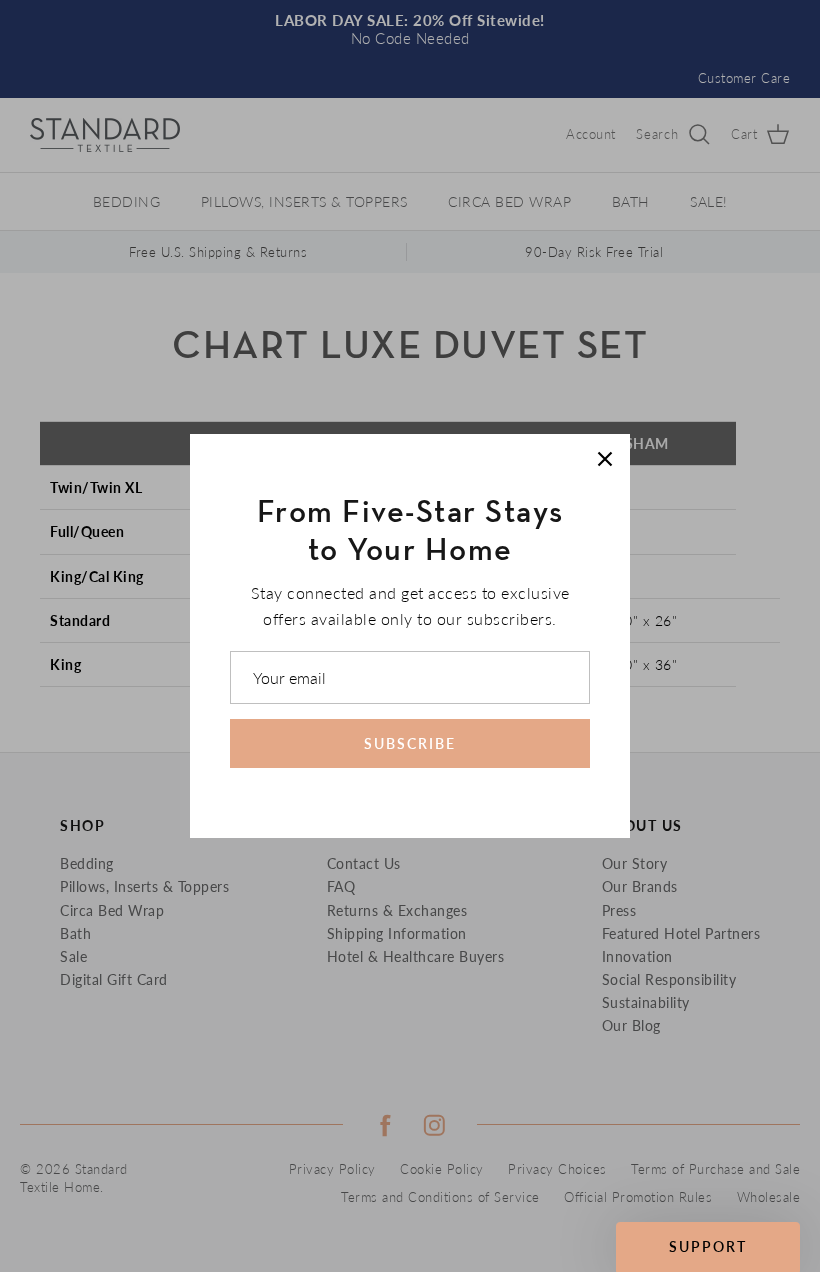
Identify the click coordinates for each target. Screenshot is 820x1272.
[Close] (605, 459)
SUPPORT (708, 1246)
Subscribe (410, 743)
